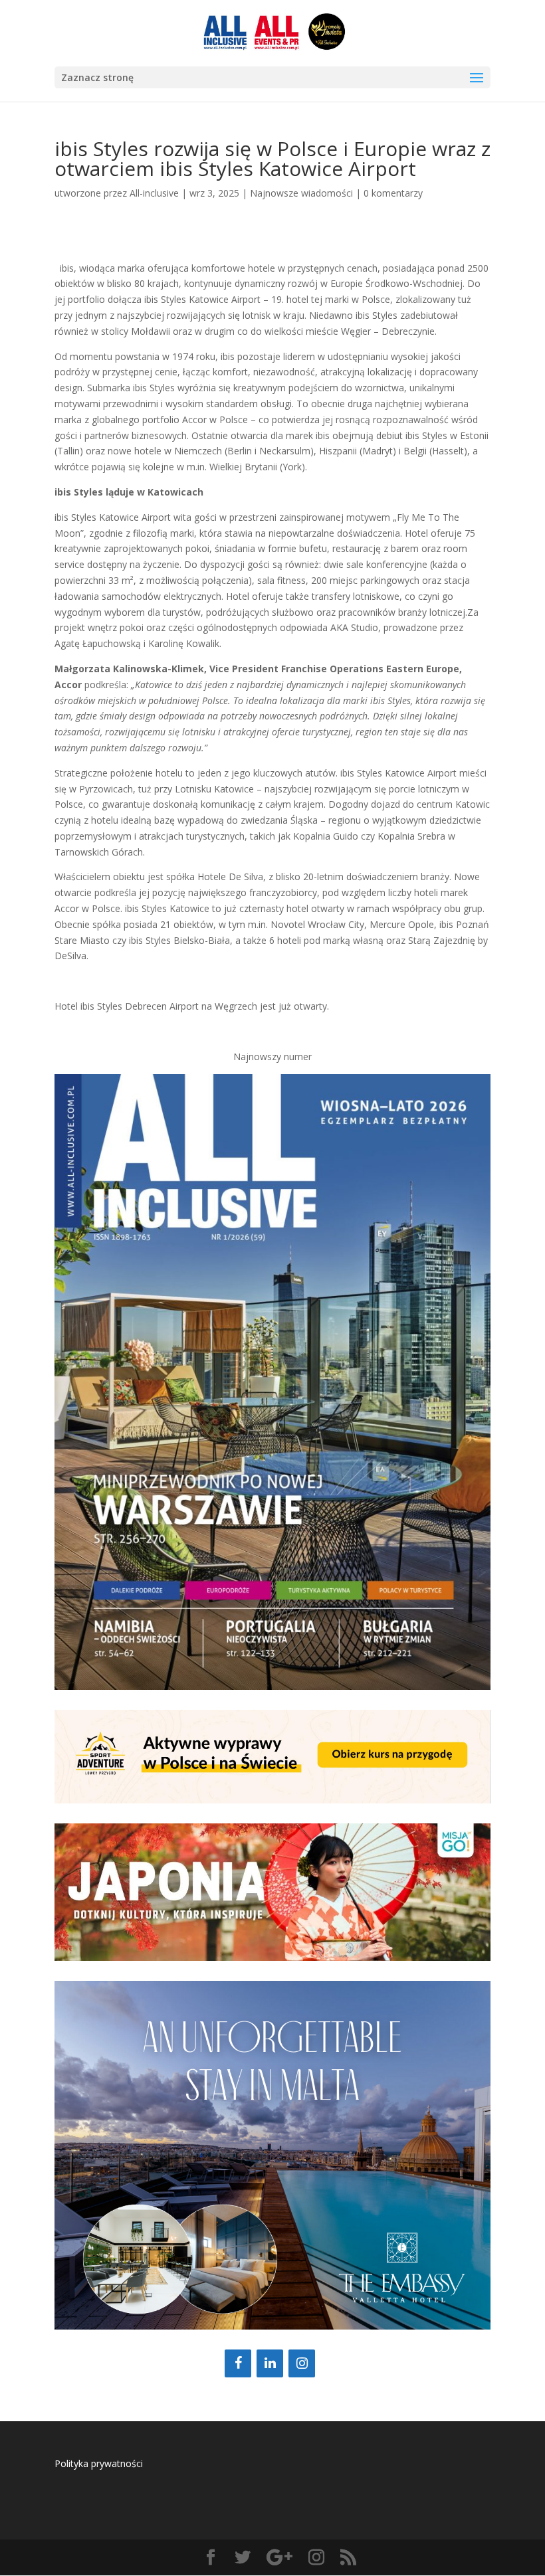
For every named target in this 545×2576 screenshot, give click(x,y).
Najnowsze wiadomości (301, 193)
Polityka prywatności (99, 2463)
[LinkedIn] (270, 2363)
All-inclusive (154, 193)
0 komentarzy (393, 193)
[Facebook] (238, 2363)
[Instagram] (302, 2363)
